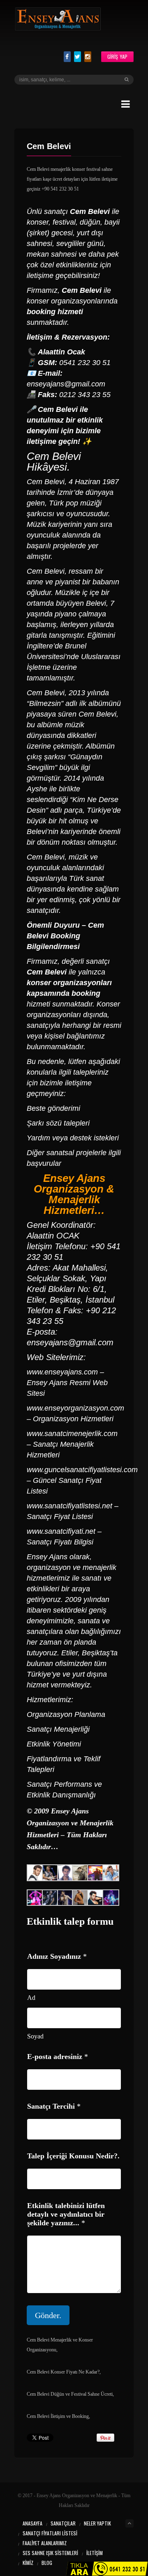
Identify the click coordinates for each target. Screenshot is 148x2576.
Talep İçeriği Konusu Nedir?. (73, 2156)
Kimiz (28, 2563)
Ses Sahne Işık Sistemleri (50, 2553)
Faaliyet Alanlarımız (45, 2543)
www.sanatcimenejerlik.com (72, 1434)
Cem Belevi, (47, 693)
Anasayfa (32, 2523)
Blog (47, 2563)
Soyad (35, 2036)
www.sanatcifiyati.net (61, 1531)
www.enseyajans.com (62, 1372)
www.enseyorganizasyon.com (75, 1408)
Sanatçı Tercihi (54, 2106)
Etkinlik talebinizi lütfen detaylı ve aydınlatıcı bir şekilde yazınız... (66, 2214)
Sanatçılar (63, 2523)
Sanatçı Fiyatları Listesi (50, 2533)
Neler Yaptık (97, 2523)
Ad (31, 1998)
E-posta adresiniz (58, 2057)
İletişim (95, 2553)
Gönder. (48, 2315)
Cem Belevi (58, 409)
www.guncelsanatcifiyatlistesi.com (82, 1470)
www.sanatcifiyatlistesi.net (69, 1506)
